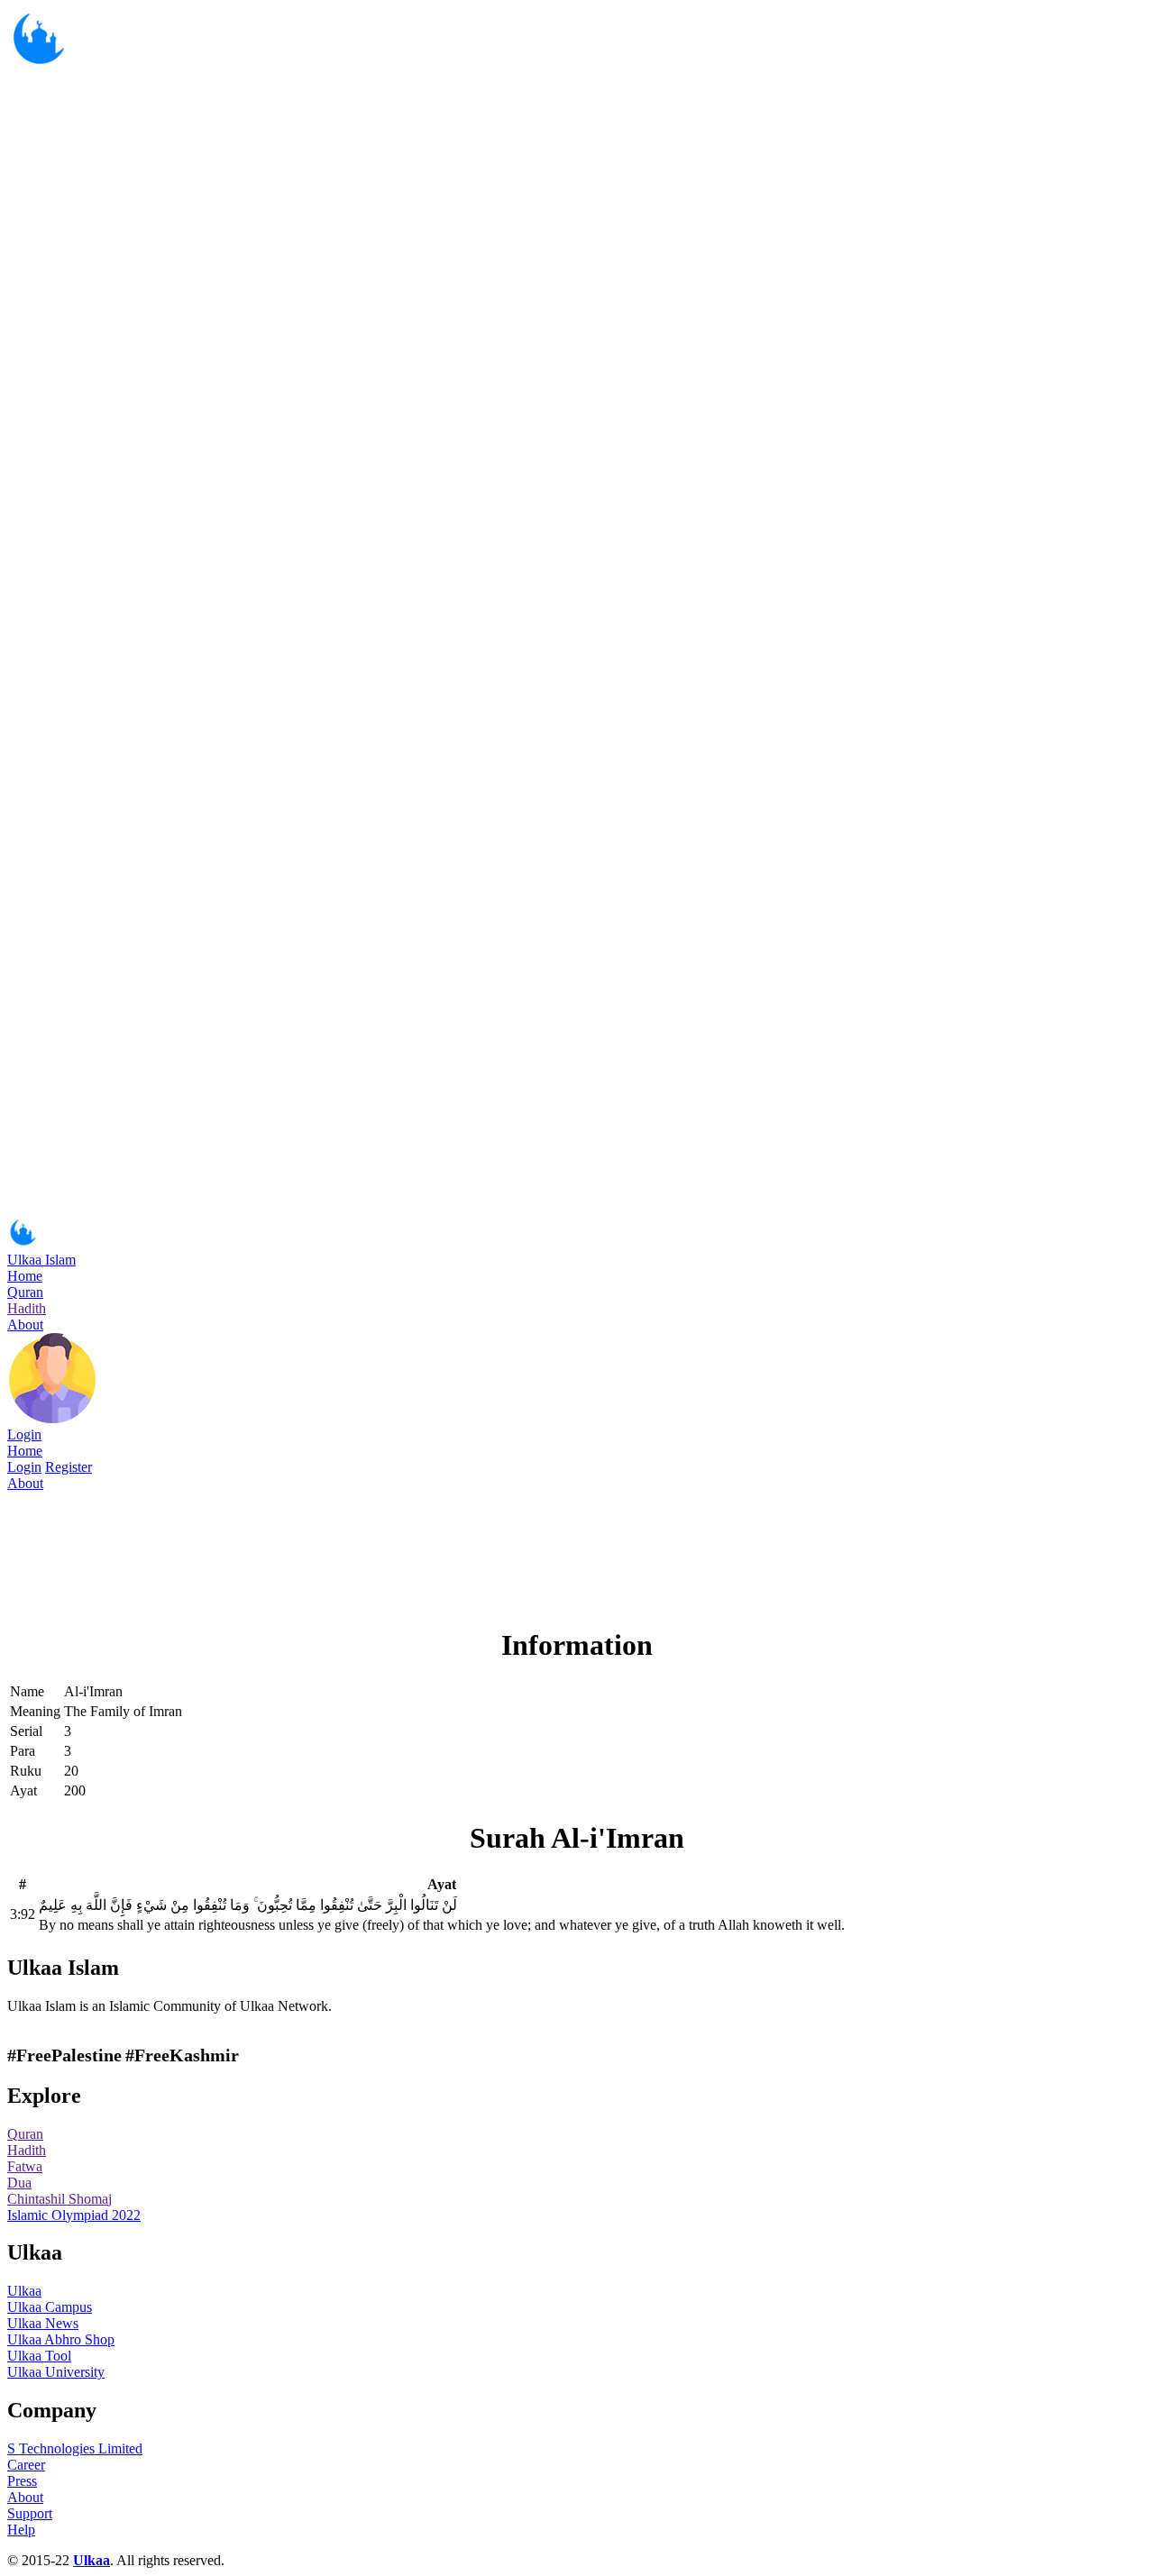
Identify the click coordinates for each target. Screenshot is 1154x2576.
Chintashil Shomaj (60, 2199)
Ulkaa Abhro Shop (61, 2339)
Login (24, 1434)
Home (25, 1276)
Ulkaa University (56, 2372)
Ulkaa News (43, 2323)
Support (30, 2513)
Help (21, 2530)
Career (26, 2465)
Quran (25, 1292)
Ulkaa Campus (50, 2307)
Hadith (27, 1308)
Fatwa (25, 2166)
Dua (19, 2183)
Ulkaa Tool (39, 2356)
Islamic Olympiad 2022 (74, 2215)
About (25, 1325)
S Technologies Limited (75, 2448)
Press (22, 2481)
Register (69, 1467)
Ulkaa (24, 2291)
